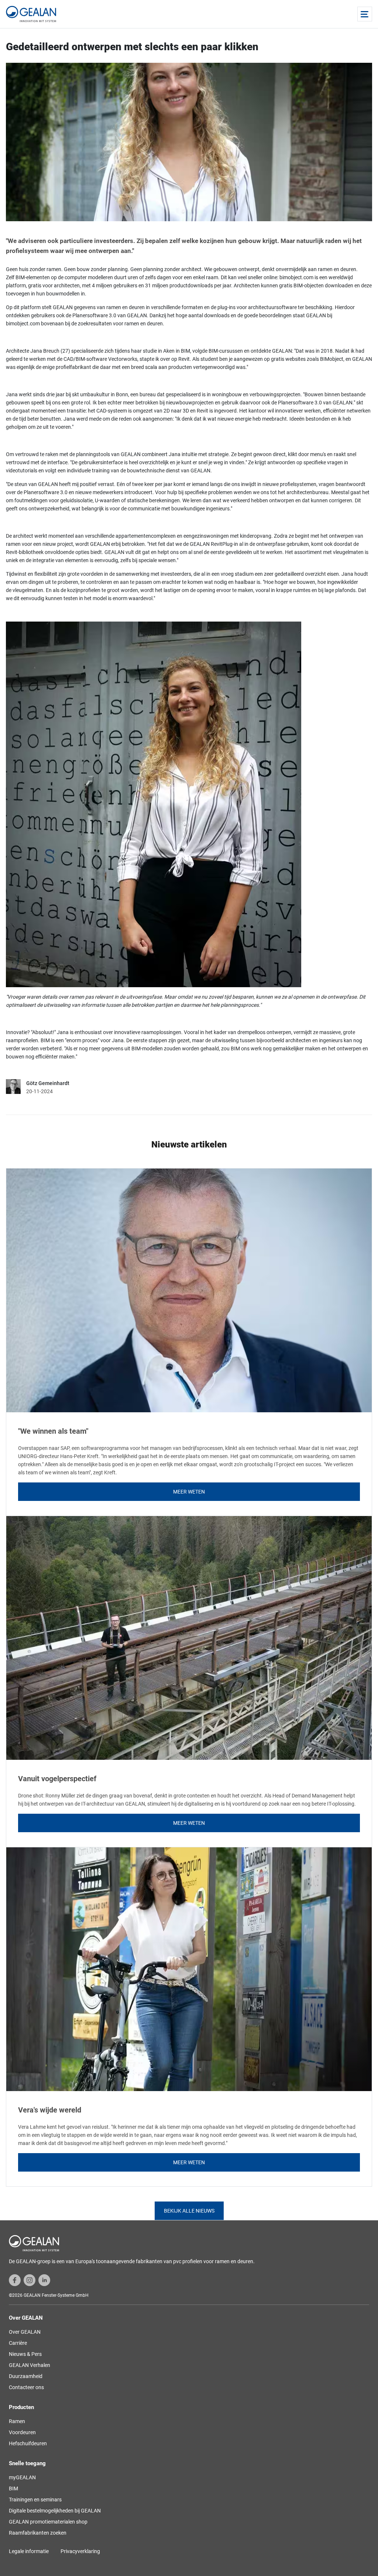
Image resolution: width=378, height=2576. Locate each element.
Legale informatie (29, 2551)
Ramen (17, 2421)
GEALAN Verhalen (30, 2365)
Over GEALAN (25, 2332)
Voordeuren (22, 2432)
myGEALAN (22, 2477)
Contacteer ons (26, 2387)
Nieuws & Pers (25, 2354)
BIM (13, 2488)
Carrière (18, 2343)
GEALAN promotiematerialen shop (48, 2522)
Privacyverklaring (80, 2551)
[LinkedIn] (44, 2280)
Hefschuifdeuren (28, 2443)
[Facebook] (15, 2280)
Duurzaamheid (26, 2376)
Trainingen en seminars (35, 2500)
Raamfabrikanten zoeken (38, 2533)
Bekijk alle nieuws (189, 2211)
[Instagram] (30, 2280)
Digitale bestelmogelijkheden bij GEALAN (55, 2511)
